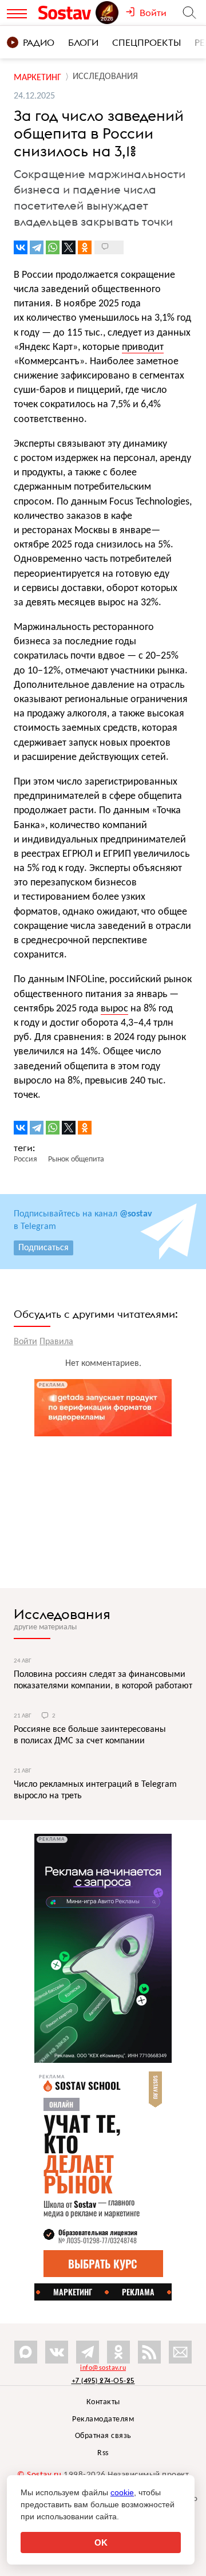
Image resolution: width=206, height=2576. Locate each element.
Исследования (62, 1614)
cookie (122, 2492)
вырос (114, 1009)
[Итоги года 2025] (108, 13)
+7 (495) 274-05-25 (103, 2380)
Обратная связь (103, 2436)
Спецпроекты (146, 42)
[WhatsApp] (53, 247)
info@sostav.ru (103, 2368)
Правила (56, 1342)
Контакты (103, 2402)
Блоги (83, 42)
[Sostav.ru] (66, 13)
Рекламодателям (103, 2419)
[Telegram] (37, 247)
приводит (143, 347)
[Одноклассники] (85, 247)
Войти (25, 1342)
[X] (69, 247)
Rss (103, 2453)
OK (101, 2542)
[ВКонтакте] (21, 247)
